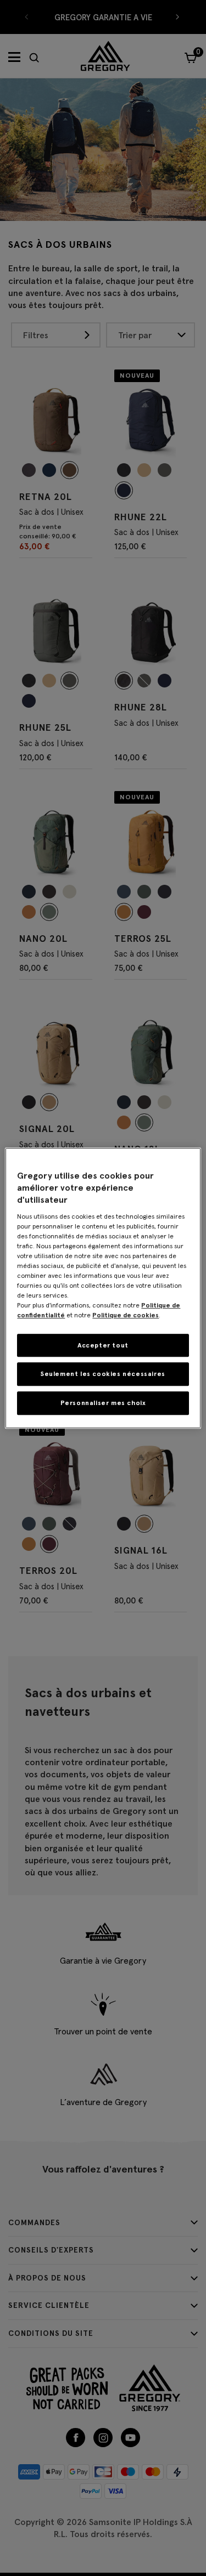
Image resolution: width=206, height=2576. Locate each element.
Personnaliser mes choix (103, 1403)
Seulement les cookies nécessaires (103, 1374)
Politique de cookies (126, 1315)
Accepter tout (103, 1345)
